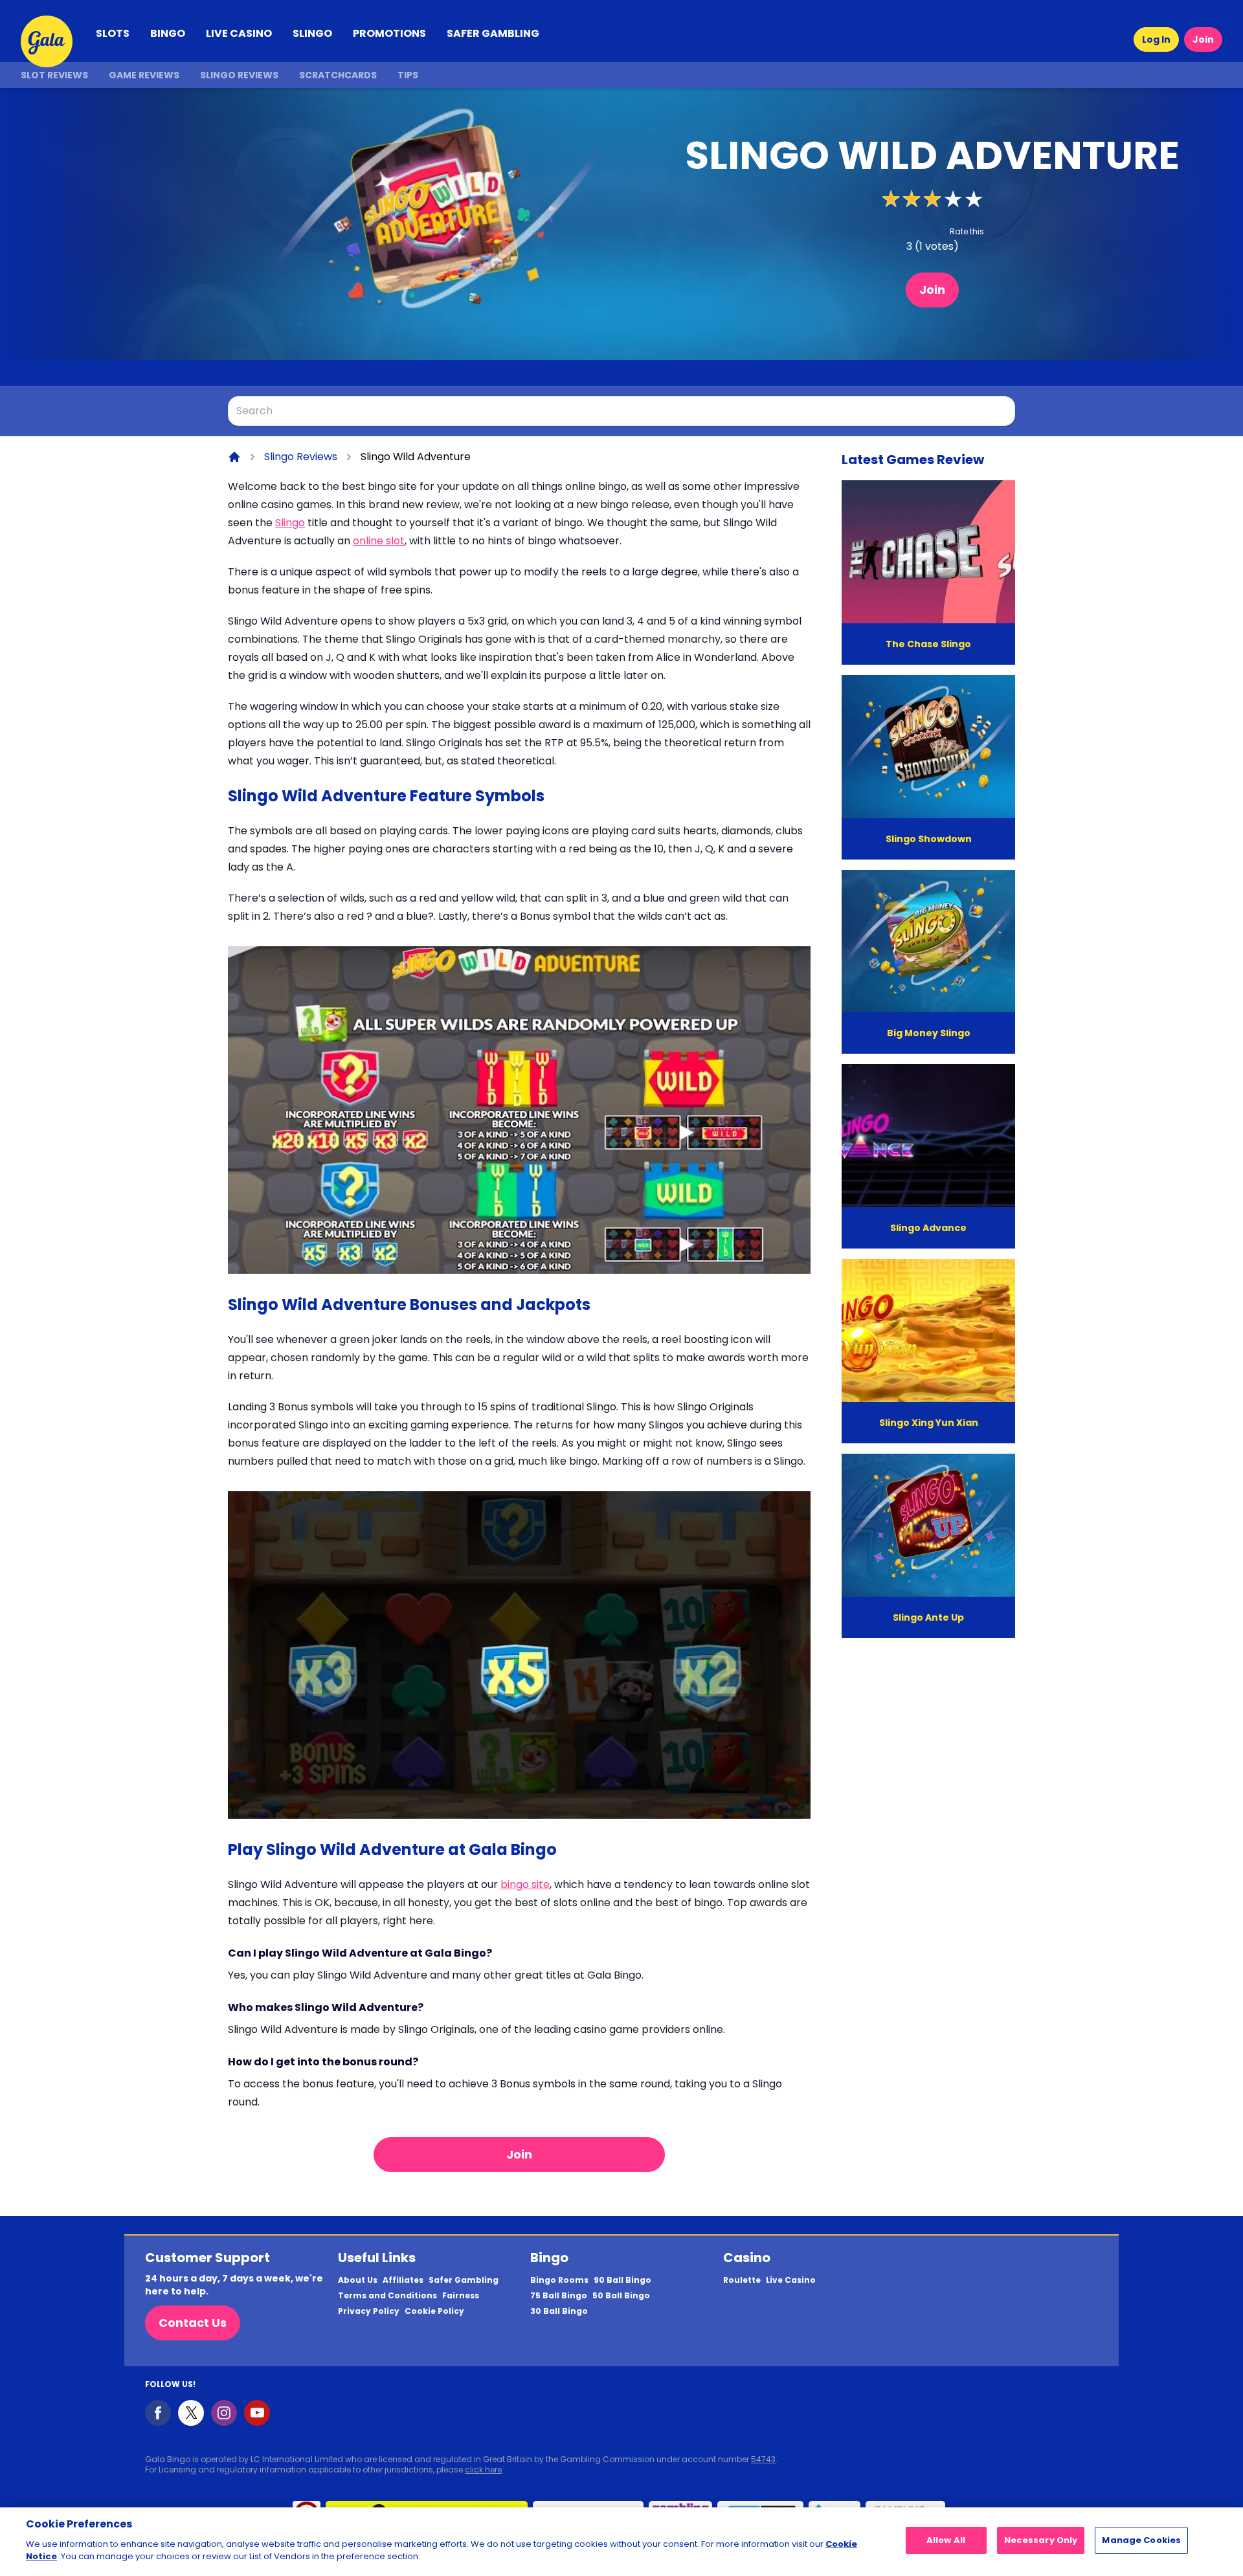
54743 (763, 2459)
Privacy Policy (369, 2311)
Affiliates (403, 2280)
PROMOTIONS (389, 33)
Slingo (290, 523)
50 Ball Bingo (621, 2296)
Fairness (461, 2296)
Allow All (946, 2540)
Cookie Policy (434, 2311)
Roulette (742, 2280)
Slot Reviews (54, 75)
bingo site (525, 1884)
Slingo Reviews (239, 75)
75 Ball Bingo (559, 2296)
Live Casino (791, 2280)
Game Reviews (144, 75)
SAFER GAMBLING (493, 33)
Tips (408, 75)
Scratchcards (338, 75)
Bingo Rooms (559, 2280)
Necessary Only (1041, 2540)
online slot (379, 541)
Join (1203, 39)
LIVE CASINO (239, 33)
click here (483, 2470)
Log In (1156, 39)
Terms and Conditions (387, 2296)
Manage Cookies (1141, 2540)
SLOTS (113, 33)
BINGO (168, 33)
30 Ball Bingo (559, 2311)
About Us (358, 2280)
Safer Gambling (464, 2280)
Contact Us (193, 2323)
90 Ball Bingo (622, 2280)
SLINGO (312, 33)
